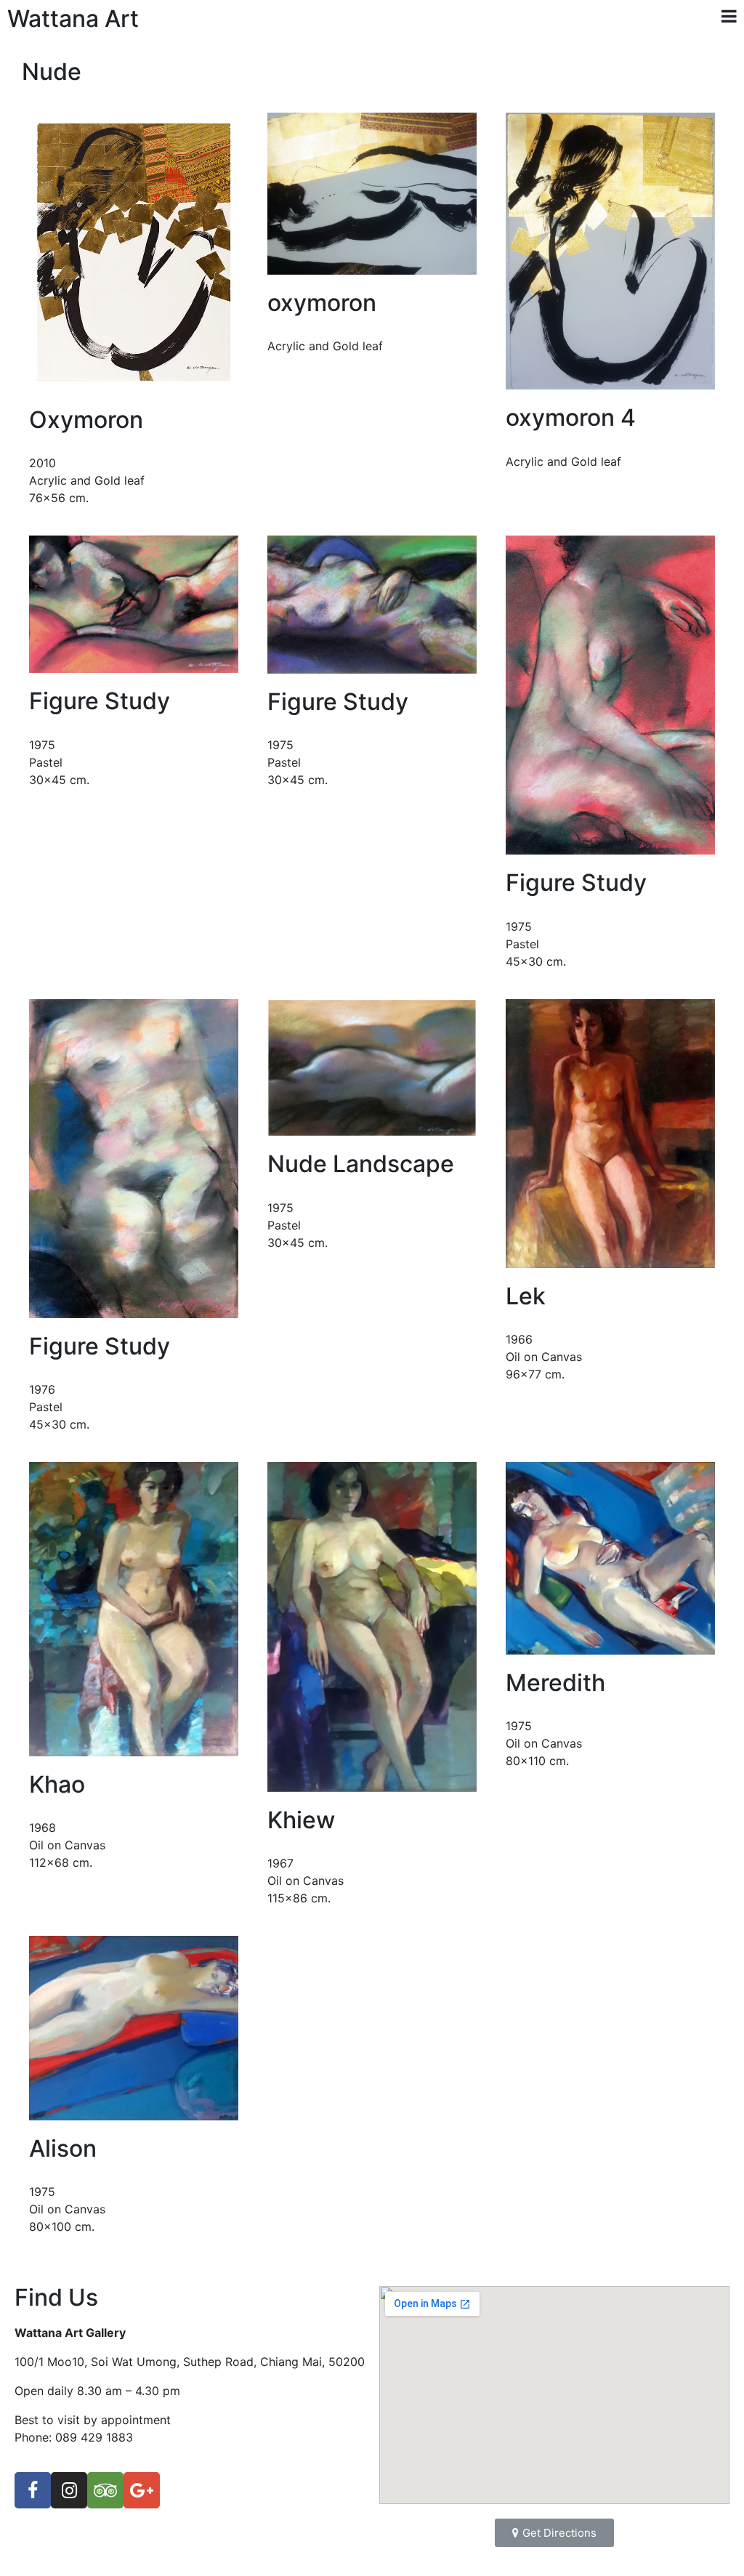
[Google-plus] (142, 2490)
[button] (554, 2533)
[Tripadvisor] (105, 2490)
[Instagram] (69, 2490)
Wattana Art (73, 19)
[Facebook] (33, 2490)
